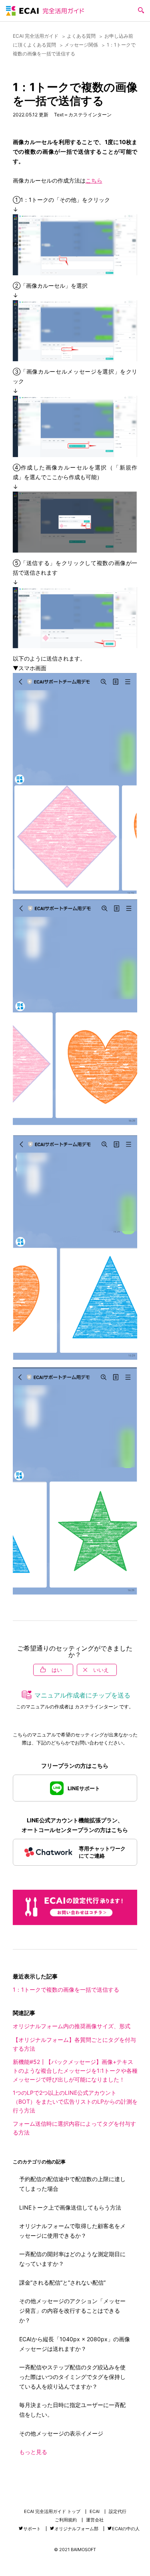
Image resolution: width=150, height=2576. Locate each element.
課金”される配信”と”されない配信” (62, 2282)
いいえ (101, 1670)
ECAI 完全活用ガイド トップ (52, 2512)
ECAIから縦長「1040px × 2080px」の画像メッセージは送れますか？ (75, 2344)
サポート (32, 2529)
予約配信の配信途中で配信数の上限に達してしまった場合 (72, 2184)
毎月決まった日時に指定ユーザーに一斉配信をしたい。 (72, 2410)
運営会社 (95, 2520)
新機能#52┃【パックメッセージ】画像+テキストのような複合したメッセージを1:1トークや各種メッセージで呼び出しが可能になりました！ (75, 2071)
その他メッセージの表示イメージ (61, 2433)
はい (57, 1670)
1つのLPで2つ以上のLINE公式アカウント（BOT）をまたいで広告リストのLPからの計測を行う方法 (75, 2101)
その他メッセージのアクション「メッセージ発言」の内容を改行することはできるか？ (72, 2311)
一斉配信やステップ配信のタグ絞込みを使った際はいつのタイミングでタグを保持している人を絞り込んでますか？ (72, 2377)
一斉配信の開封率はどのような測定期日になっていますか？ (72, 2259)
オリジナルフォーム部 (76, 2529)
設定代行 (118, 2512)
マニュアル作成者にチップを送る (82, 1695)
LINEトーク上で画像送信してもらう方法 (70, 2207)
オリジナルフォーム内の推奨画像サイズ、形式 (72, 2026)
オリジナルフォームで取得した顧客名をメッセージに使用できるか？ (72, 2231)
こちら (94, 180)
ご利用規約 (66, 2520)
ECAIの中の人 (126, 2529)
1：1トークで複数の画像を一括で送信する (66, 1989)
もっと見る (33, 2452)
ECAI (95, 2512)
